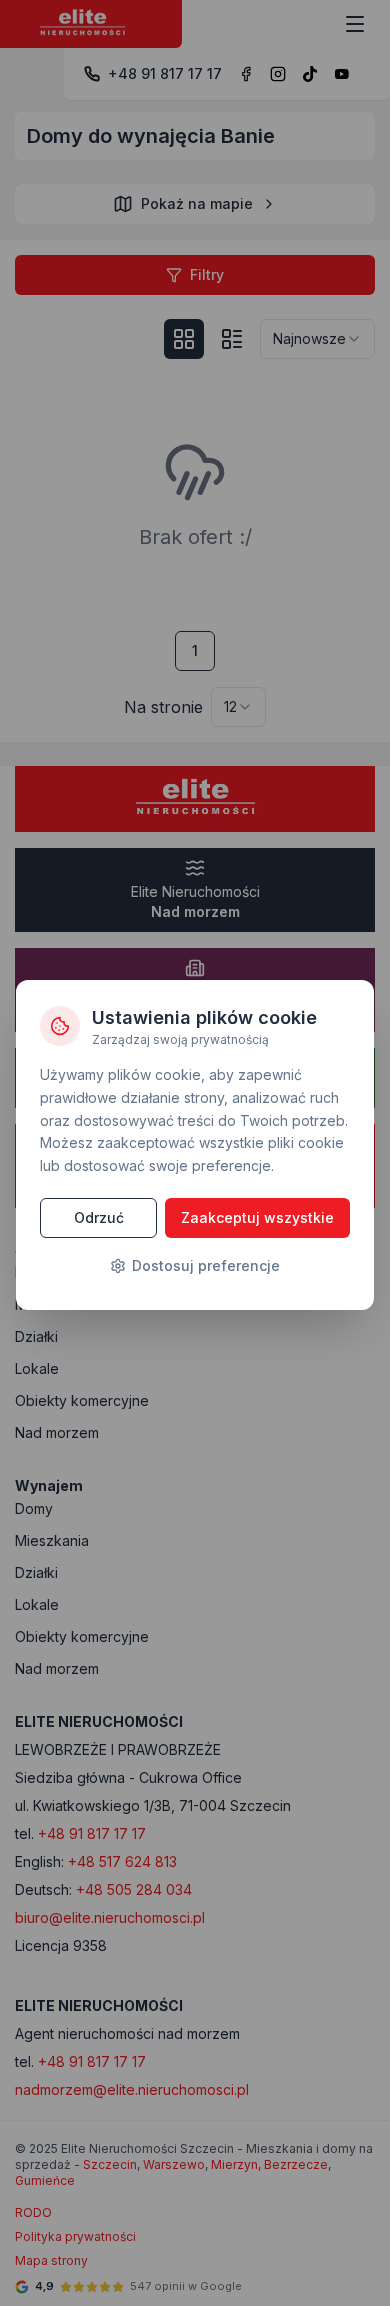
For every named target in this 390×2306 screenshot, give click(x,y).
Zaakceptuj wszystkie (257, 1217)
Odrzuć (99, 1217)
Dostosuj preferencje (206, 1265)
